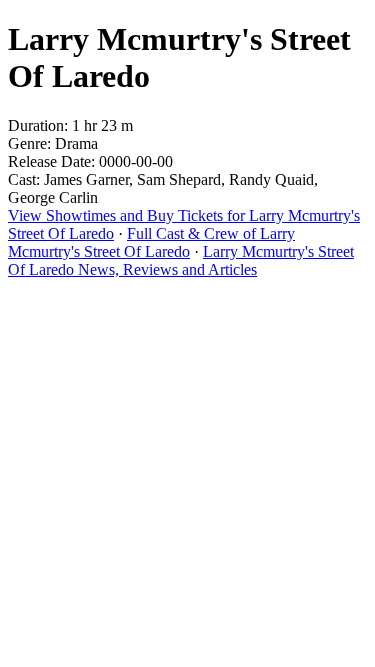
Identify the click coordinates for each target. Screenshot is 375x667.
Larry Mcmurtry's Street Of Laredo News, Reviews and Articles (181, 260)
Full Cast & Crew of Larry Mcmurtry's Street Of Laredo (151, 242)
